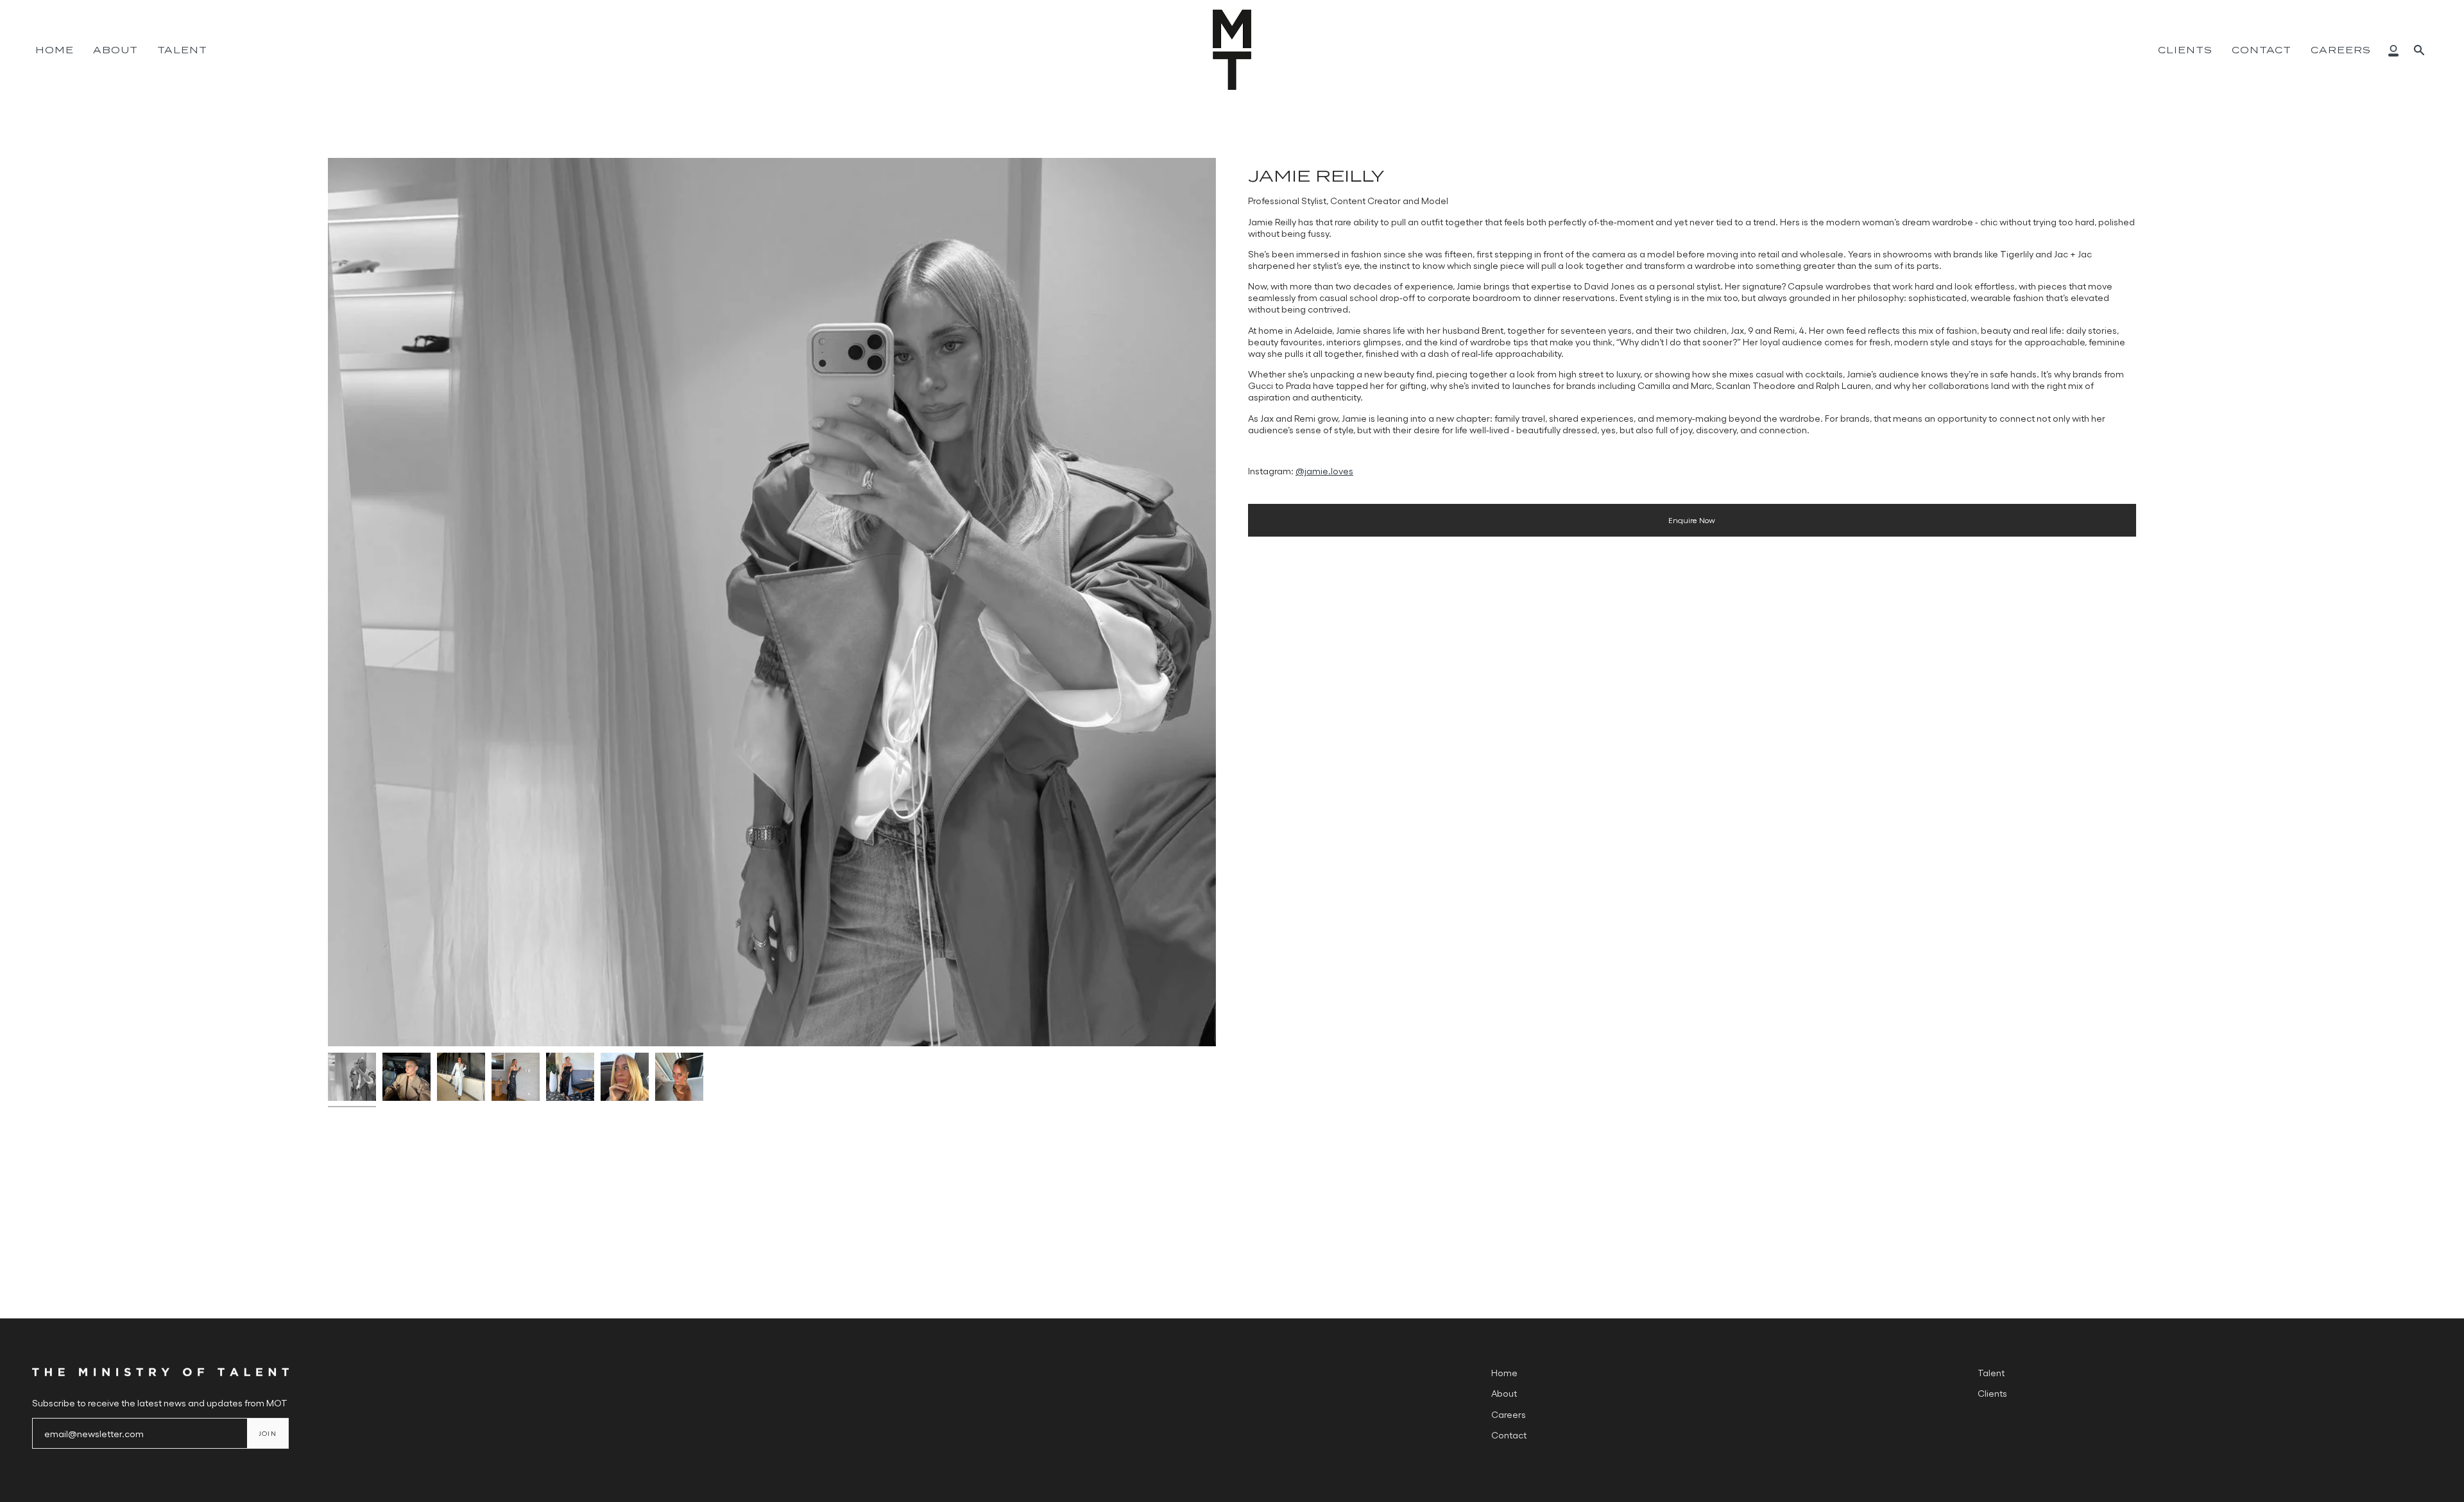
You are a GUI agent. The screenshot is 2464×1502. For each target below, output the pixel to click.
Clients (1992, 1393)
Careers (1509, 1414)
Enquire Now (1692, 520)
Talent (1991, 1372)
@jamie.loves (1324, 470)
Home (1504, 1372)
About (1504, 1393)
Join (268, 1433)
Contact (1509, 1435)
